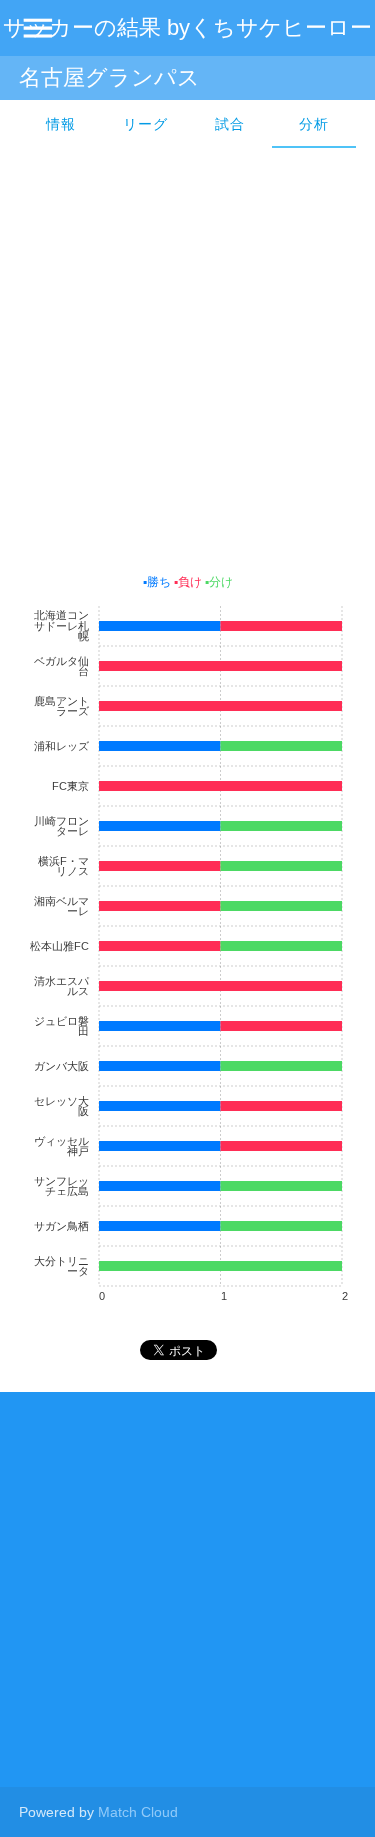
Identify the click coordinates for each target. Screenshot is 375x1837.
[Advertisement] (187, 355)
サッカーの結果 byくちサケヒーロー (187, 27)
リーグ (145, 124)
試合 (230, 124)
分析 (314, 124)
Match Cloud (138, 1812)
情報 (61, 124)
